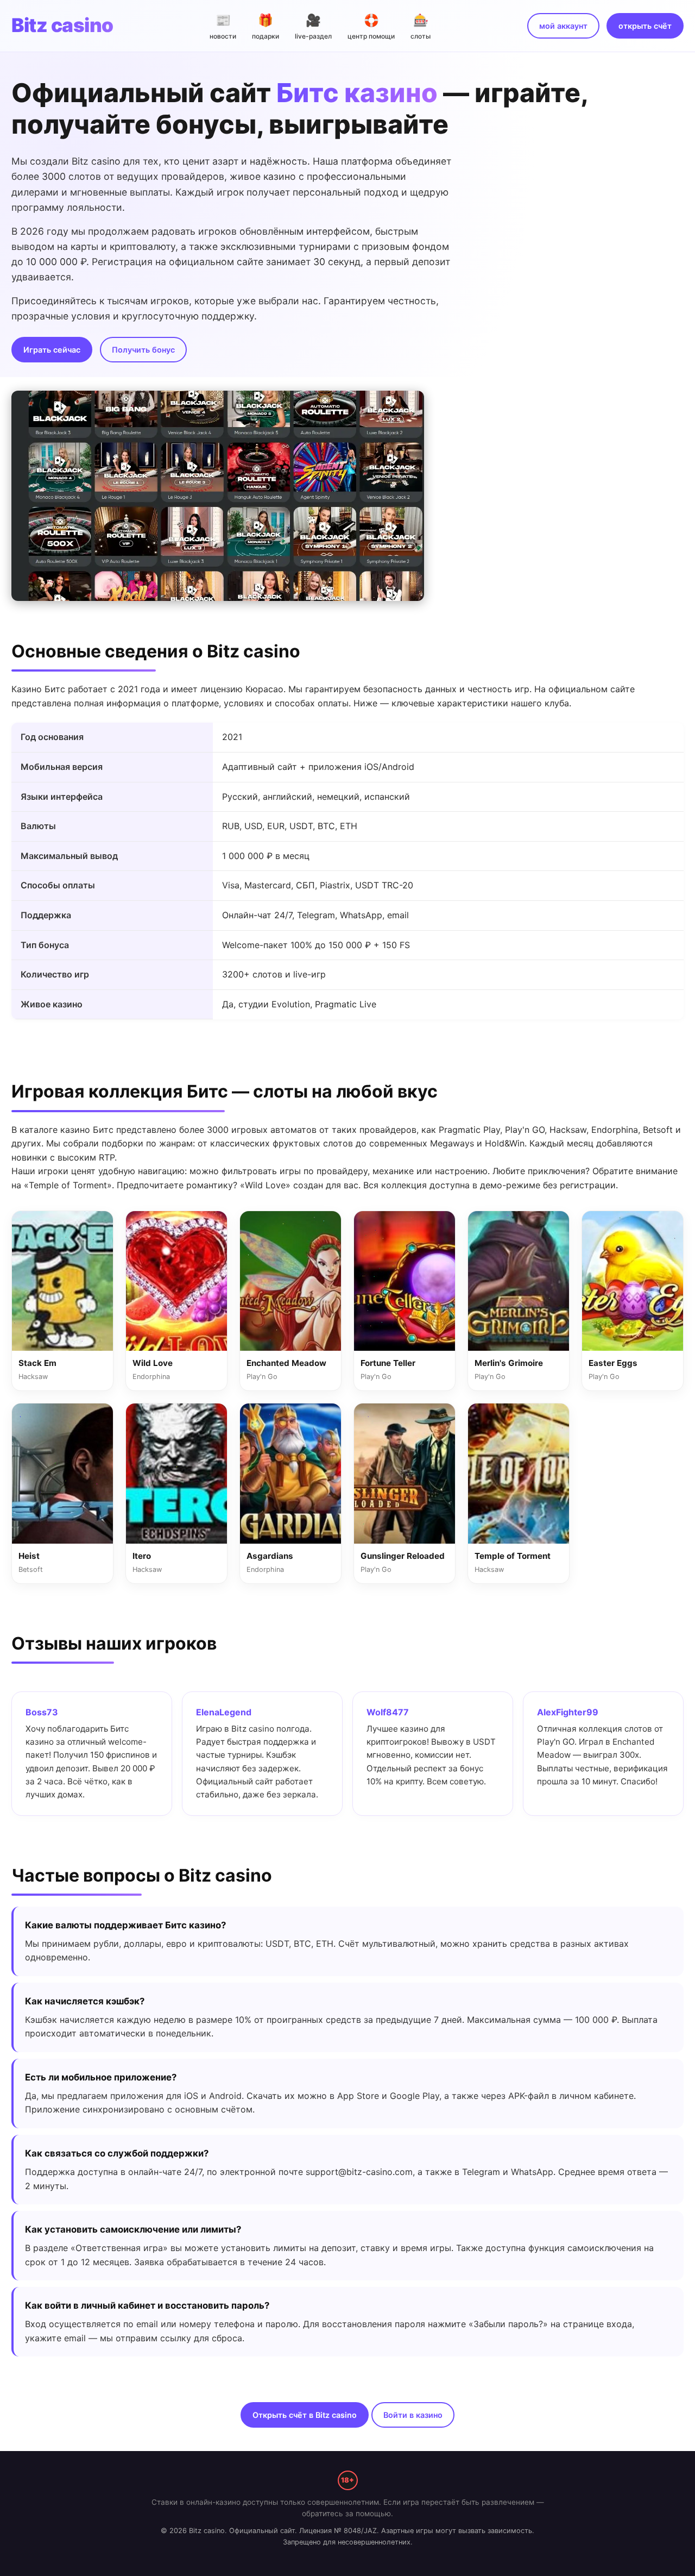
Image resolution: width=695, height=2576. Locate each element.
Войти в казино (413, 2415)
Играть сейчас (52, 350)
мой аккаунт (563, 26)
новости (223, 26)
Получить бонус (143, 350)
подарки (266, 26)
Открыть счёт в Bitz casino (305, 2415)
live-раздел (313, 26)
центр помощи (371, 26)
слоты (421, 26)
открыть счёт (645, 26)
